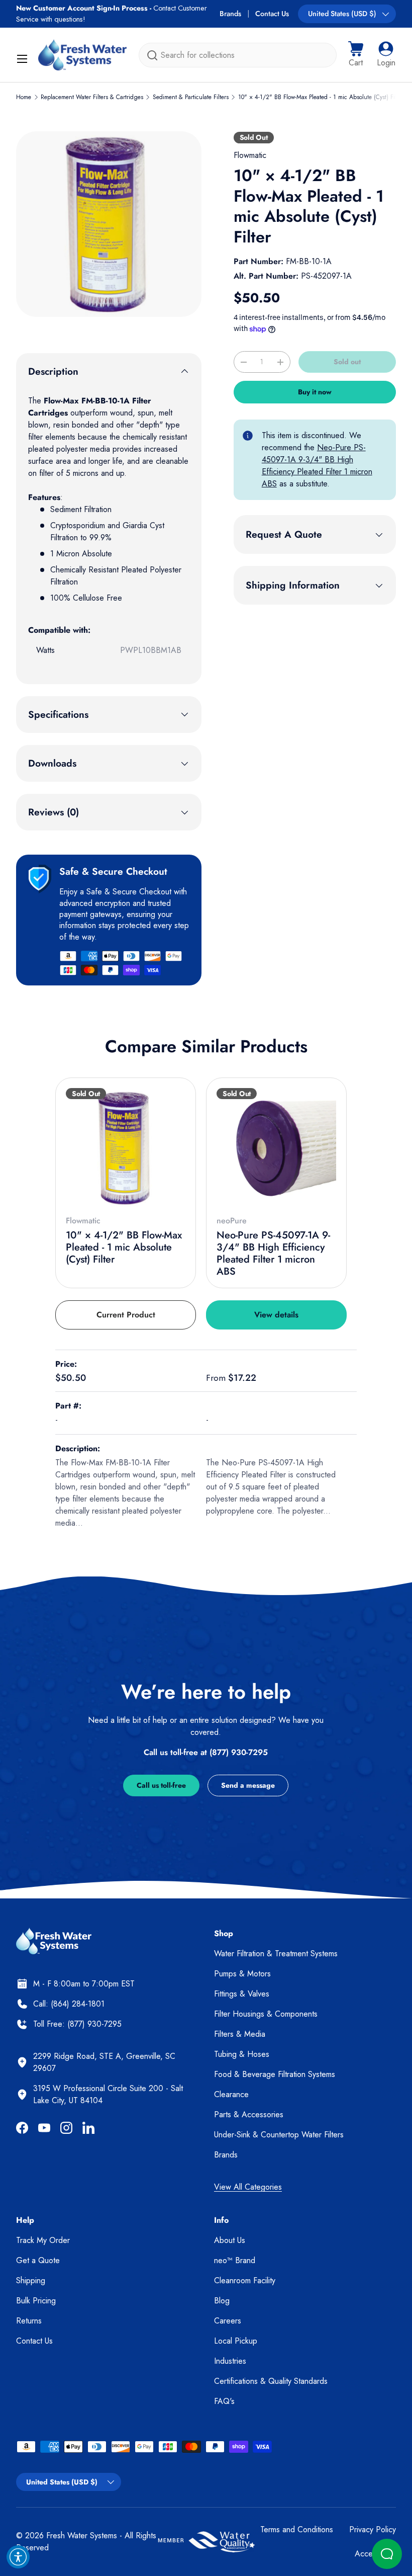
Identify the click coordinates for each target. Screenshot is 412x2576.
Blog (222, 2301)
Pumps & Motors (242, 1974)
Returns (29, 2321)
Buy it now (315, 392)
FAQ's (224, 2401)
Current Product (126, 1315)
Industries (230, 2361)
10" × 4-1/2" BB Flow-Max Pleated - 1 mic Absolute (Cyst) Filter (321, 97)
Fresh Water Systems (82, 2536)
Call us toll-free (161, 1785)
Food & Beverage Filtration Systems (275, 2074)
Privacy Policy (373, 2529)
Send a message (248, 1785)
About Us (230, 2240)
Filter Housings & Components (266, 2014)
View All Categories (248, 2187)
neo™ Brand (235, 2260)
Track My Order (43, 2240)
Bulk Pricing (36, 2301)
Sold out (347, 362)
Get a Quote (38, 2260)
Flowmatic (250, 155)
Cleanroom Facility (245, 2280)
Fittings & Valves (242, 1994)
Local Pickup (236, 2341)
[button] (356, 55)
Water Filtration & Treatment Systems (276, 1954)
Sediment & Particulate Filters (191, 97)
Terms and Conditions (297, 2529)
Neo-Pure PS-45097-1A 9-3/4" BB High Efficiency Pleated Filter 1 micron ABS (317, 466)
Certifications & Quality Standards (271, 2381)
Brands (230, 14)
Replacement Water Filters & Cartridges (92, 97)
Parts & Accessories (249, 2114)
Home (24, 97)
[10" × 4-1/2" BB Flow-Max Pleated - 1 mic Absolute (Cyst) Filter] (126, 1148)
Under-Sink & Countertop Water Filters (279, 2135)
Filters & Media (240, 2034)
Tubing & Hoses (242, 2054)
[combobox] (238, 55)
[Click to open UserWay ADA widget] (18, 2557)
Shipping (31, 2280)
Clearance (231, 2094)
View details (276, 1315)
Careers (228, 2321)
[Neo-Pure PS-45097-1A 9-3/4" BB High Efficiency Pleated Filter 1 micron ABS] (276, 1148)
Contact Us (272, 14)
